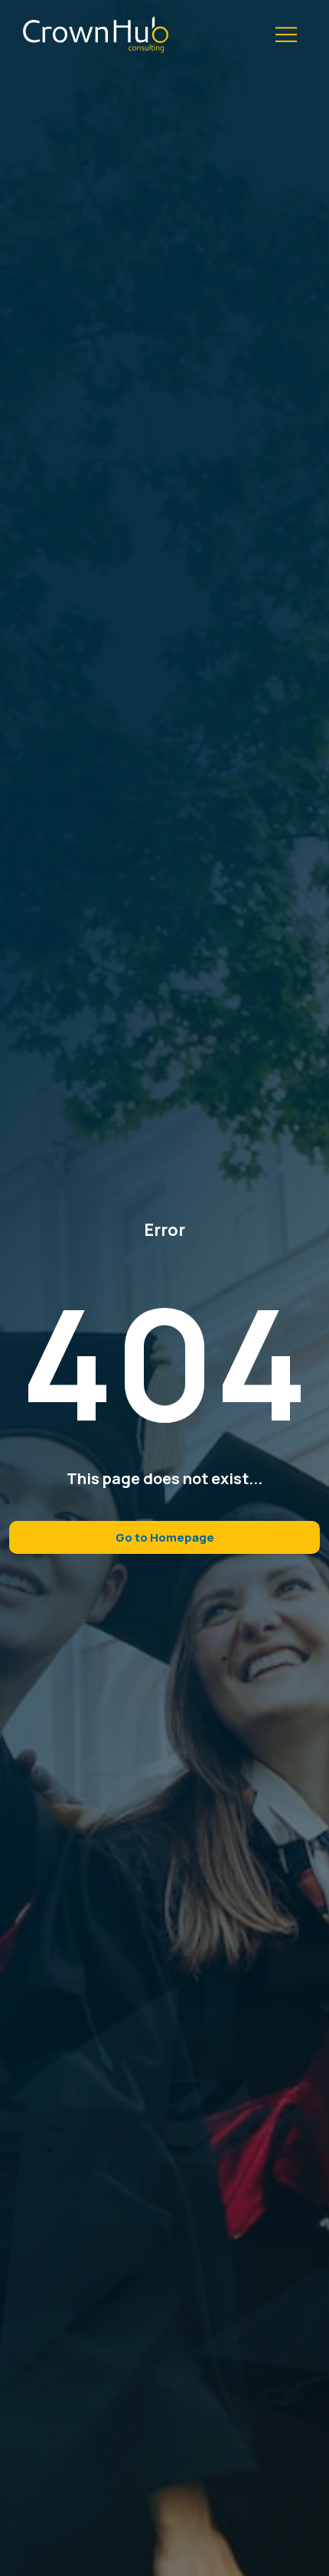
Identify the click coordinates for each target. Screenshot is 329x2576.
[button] (287, 35)
